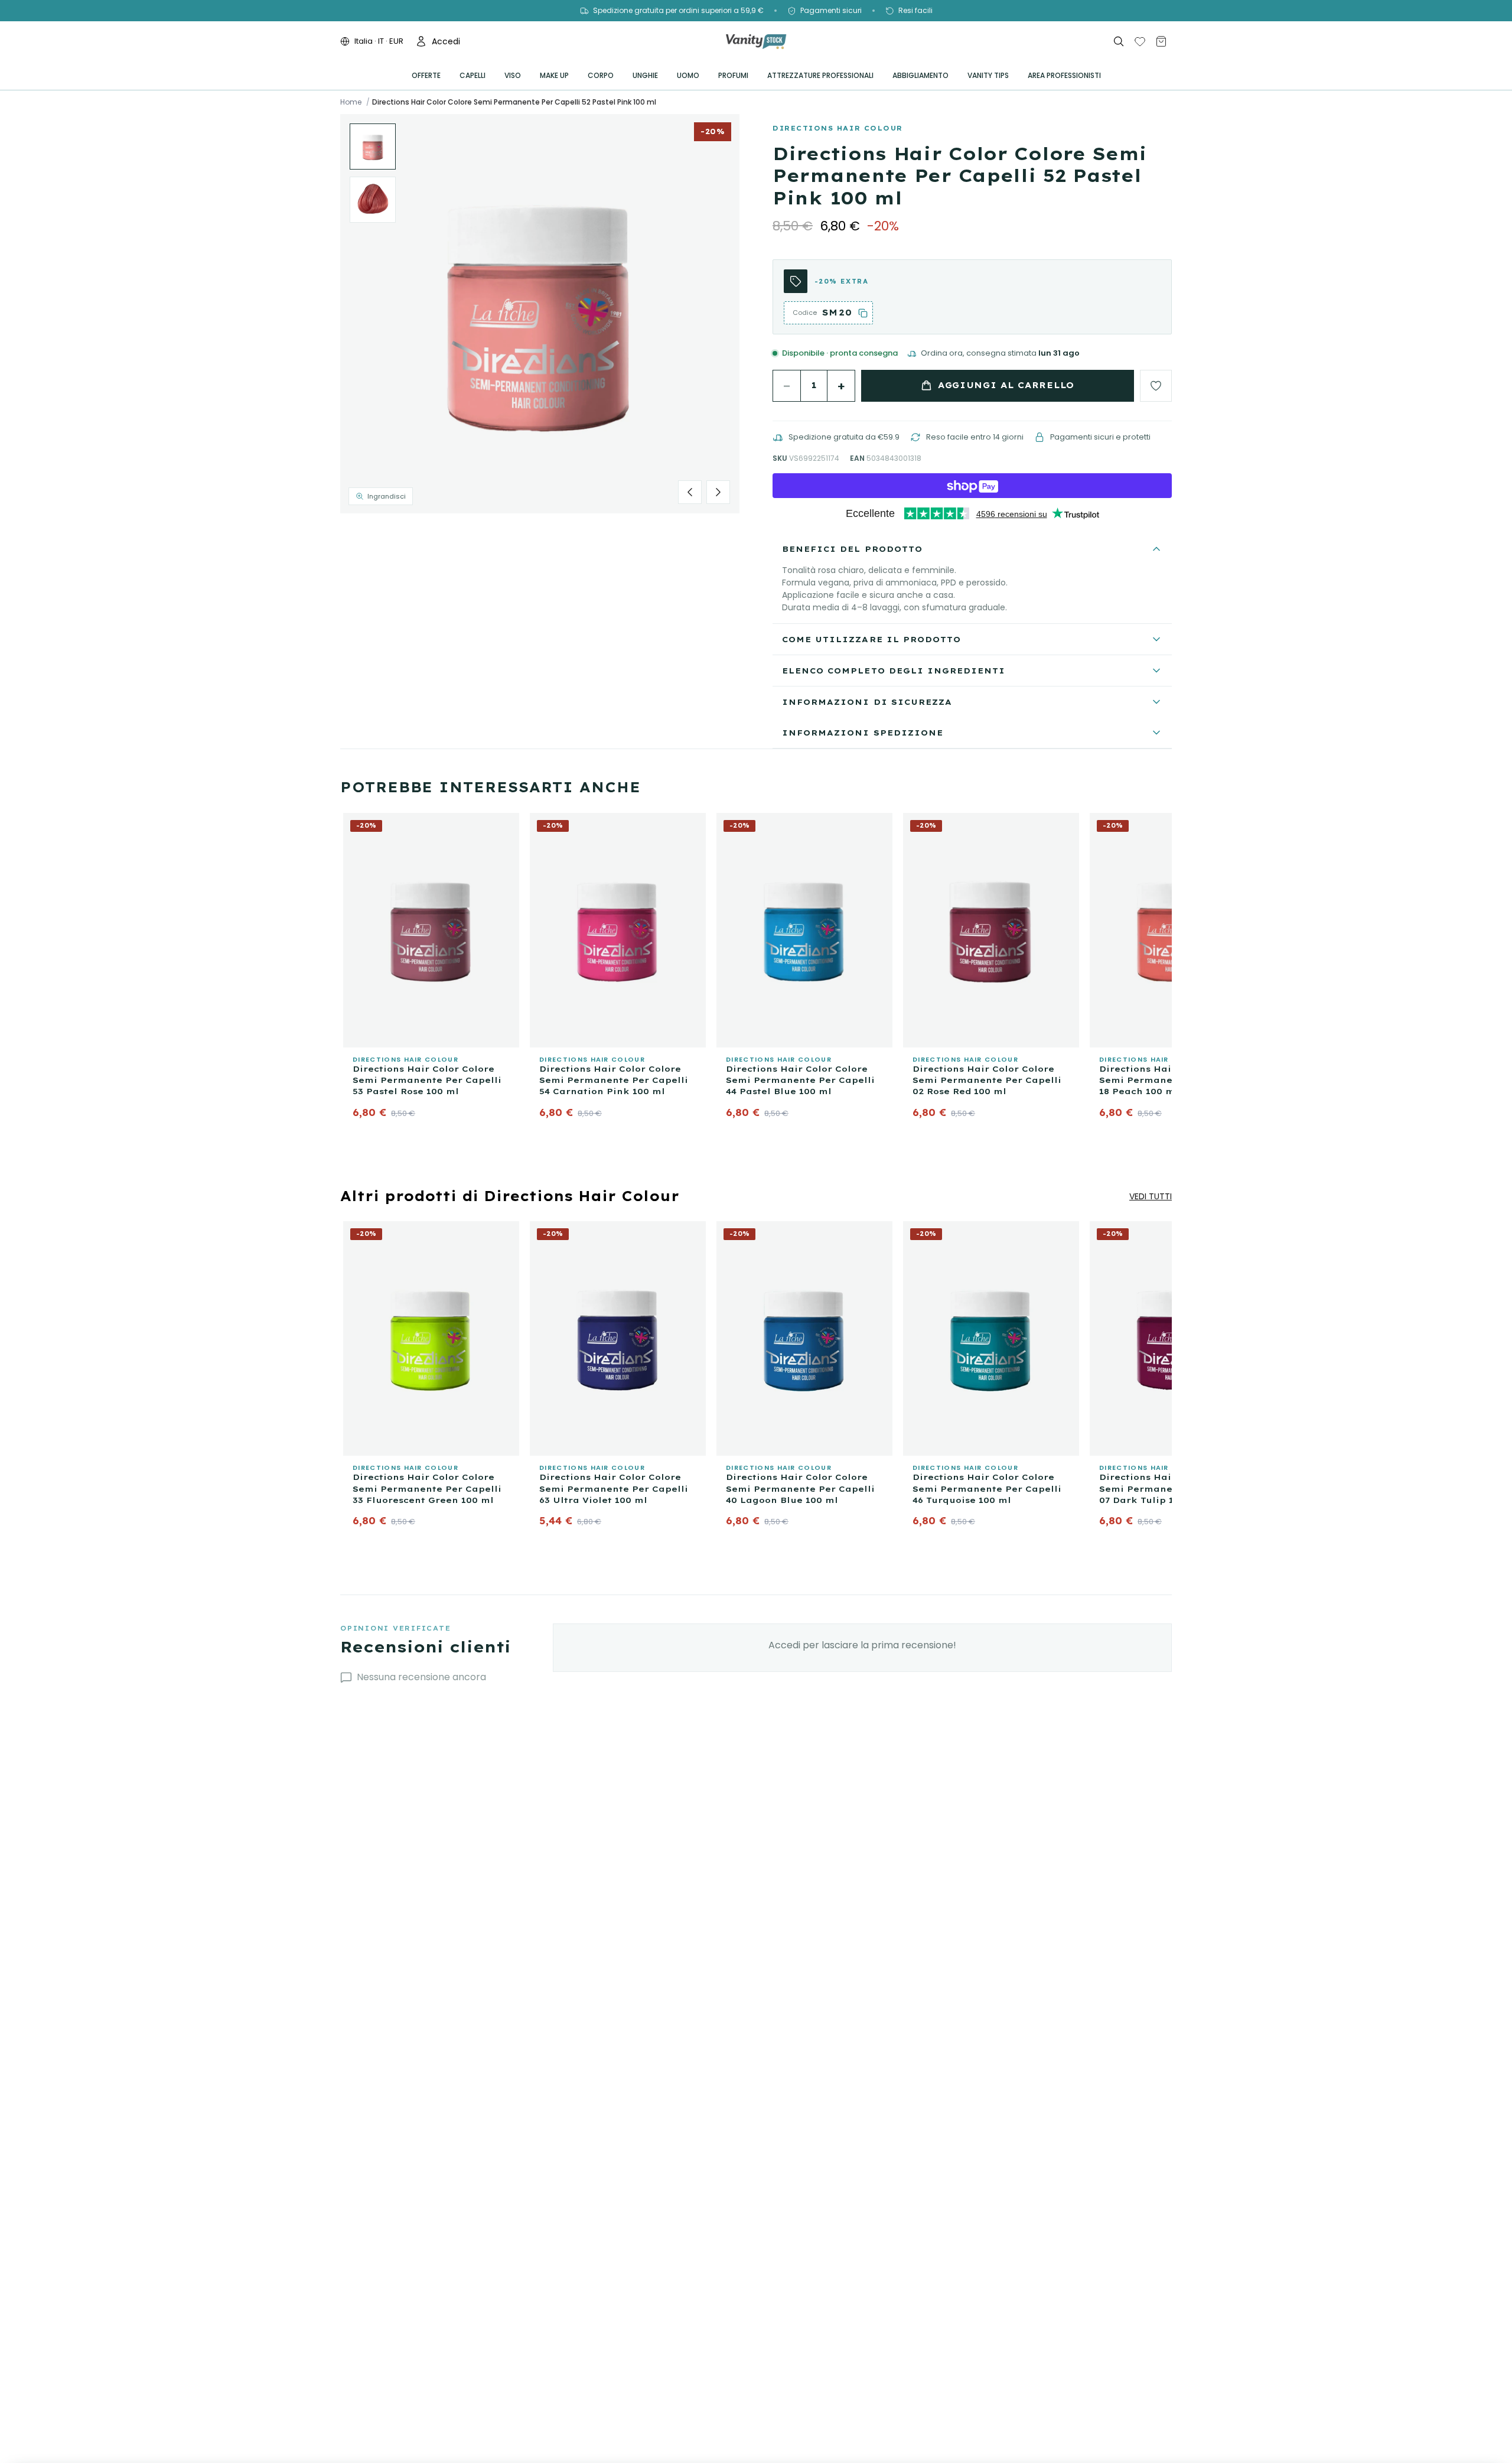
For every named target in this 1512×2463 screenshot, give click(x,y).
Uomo (688, 75)
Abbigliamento (920, 75)
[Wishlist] (1140, 41)
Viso (513, 75)
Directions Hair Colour (838, 128)
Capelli (472, 75)
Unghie (645, 75)
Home (351, 102)
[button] (540, 314)
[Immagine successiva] (718, 492)
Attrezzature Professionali (820, 75)
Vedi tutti (1151, 1196)
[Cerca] (1119, 41)
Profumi (733, 75)
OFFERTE (426, 75)
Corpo (601, 75)
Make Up (554, 75)
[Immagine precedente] (690, 492)
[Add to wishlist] (1156, 386)
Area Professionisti (1064, 75)
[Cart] (1161, 41)
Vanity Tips (988, 75)
